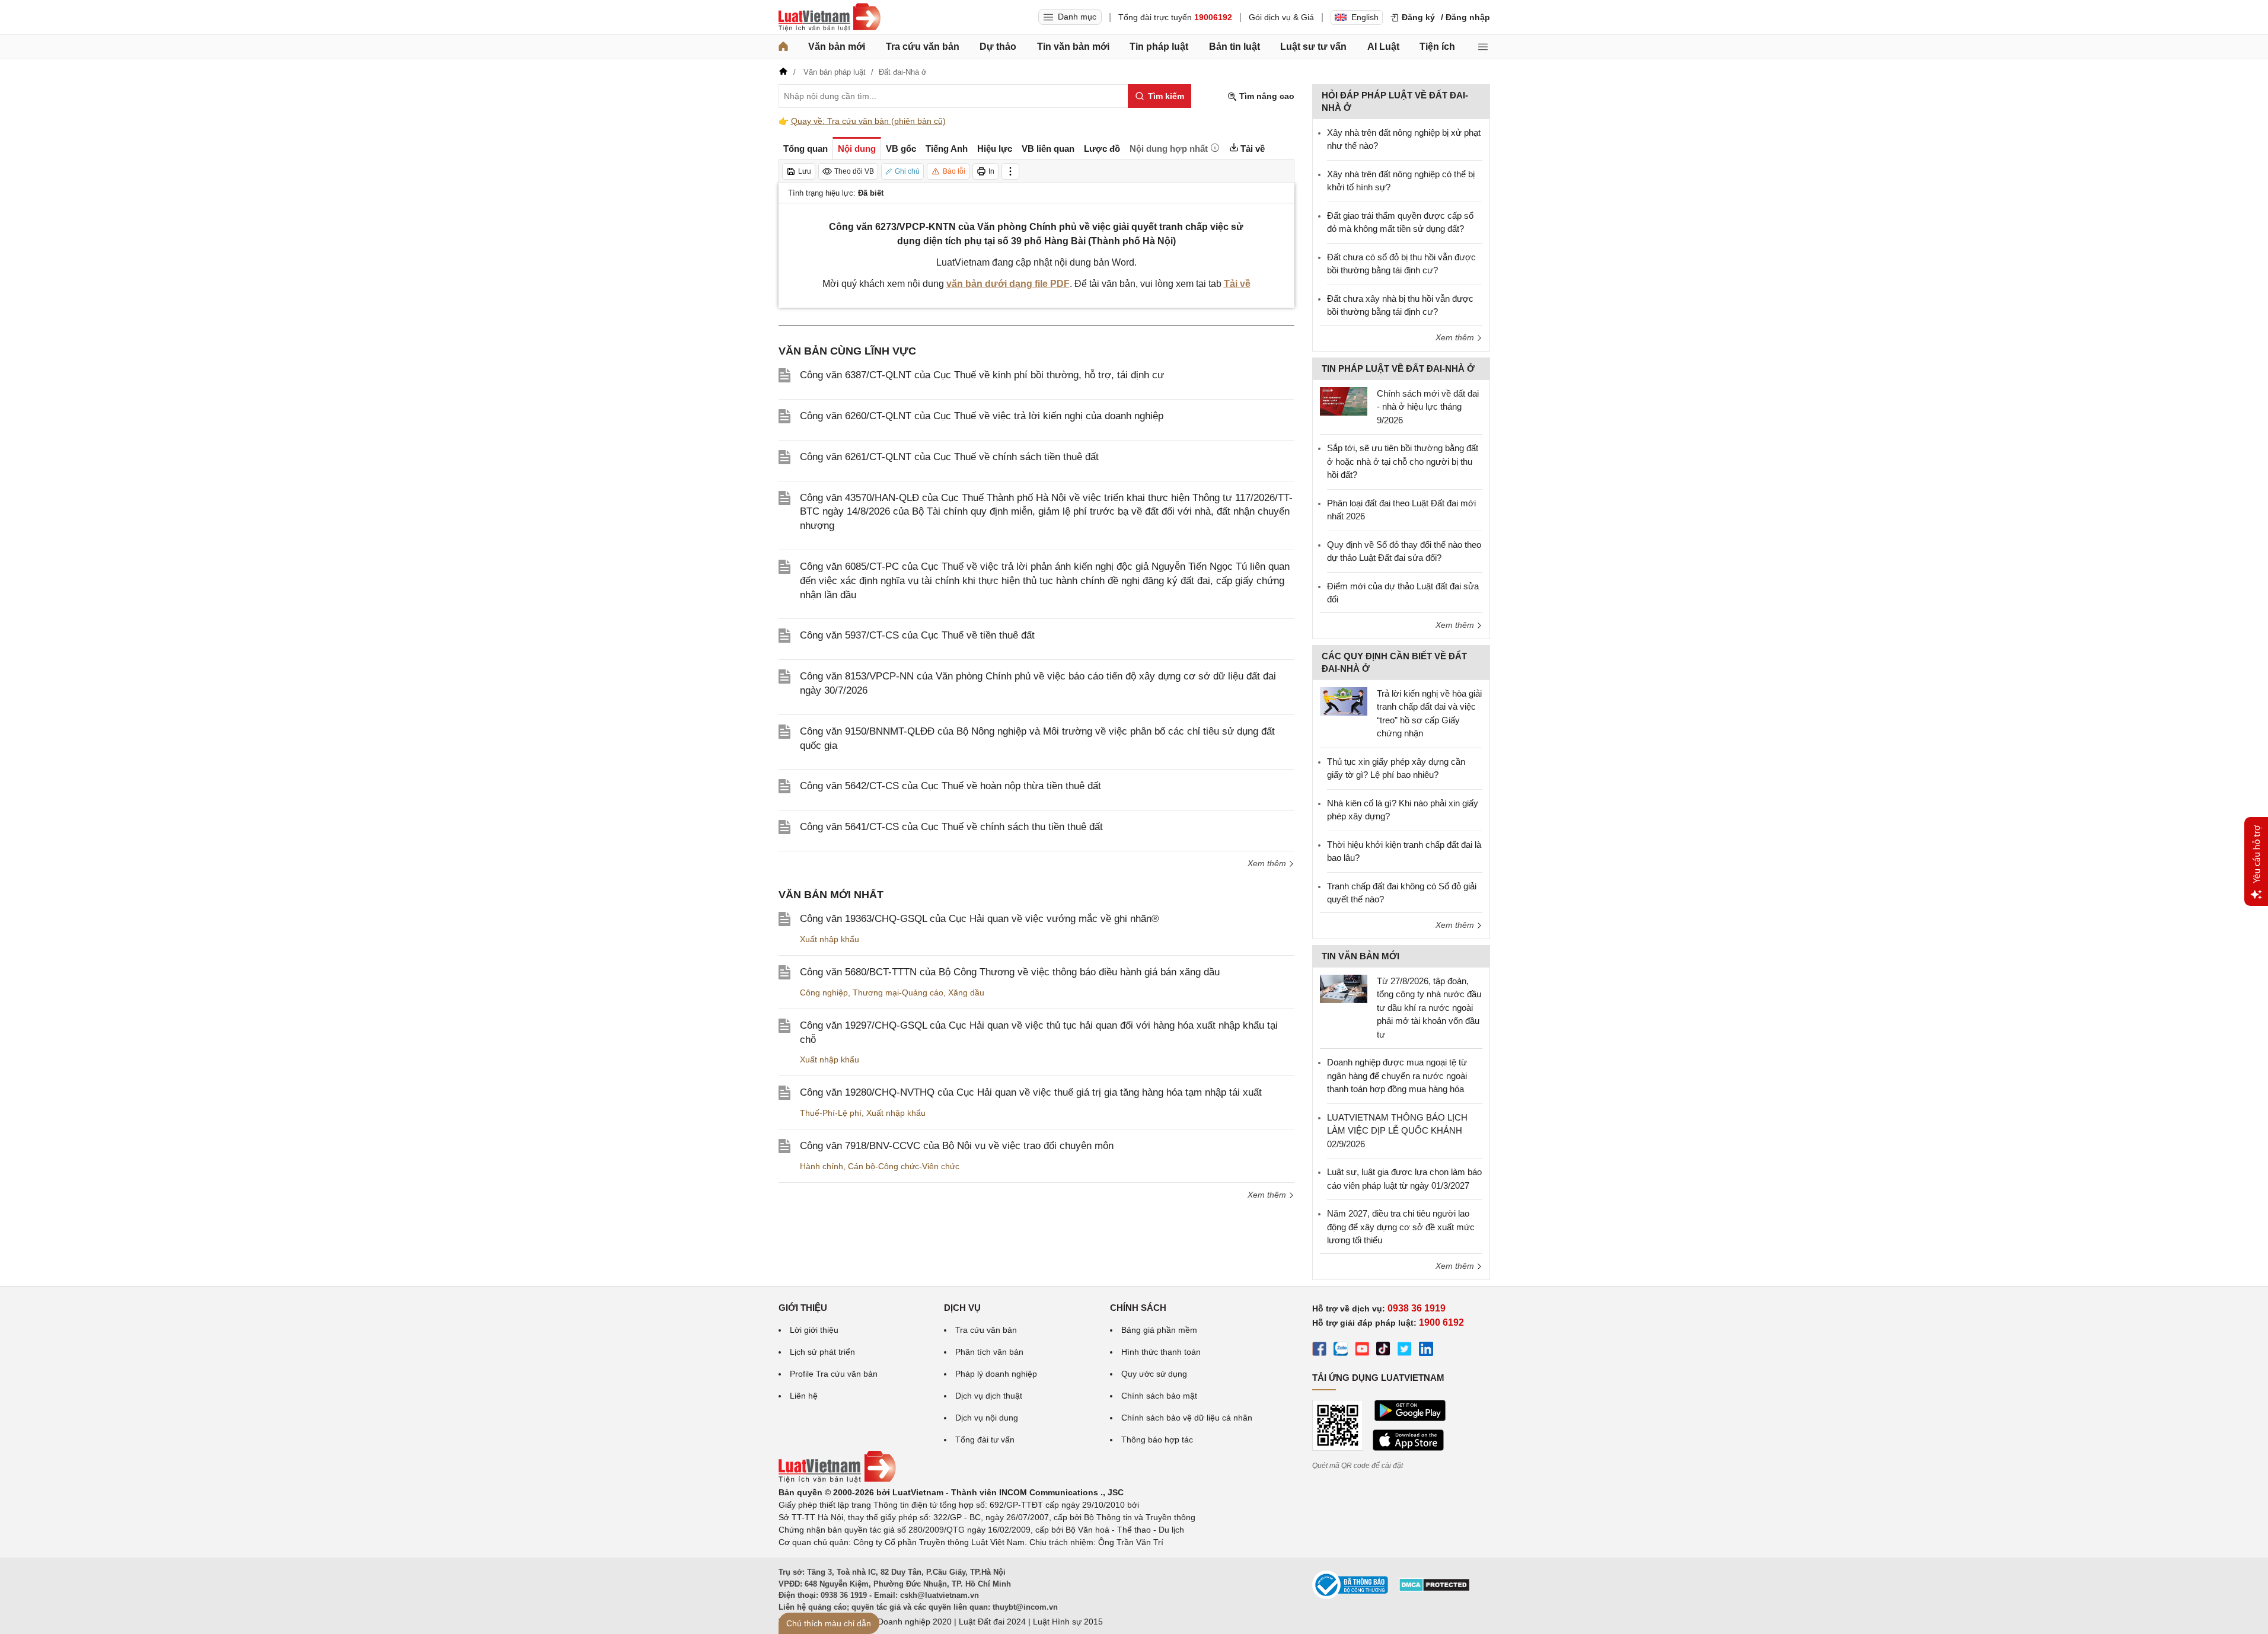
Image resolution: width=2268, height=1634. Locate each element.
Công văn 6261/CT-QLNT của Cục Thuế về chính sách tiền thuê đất (949, 457)
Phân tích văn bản (989, 1352)
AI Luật (1383, 47)
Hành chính (822, 1166)
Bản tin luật (1235, 47)
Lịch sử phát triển (822, 1352)
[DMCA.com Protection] (1434, 1589)
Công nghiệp (824, 992)
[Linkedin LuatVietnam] (1426, 1351)
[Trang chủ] (783, 47)
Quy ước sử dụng (1154, 1374)
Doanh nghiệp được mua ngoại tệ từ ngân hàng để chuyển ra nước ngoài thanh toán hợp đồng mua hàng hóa (1397, 1075)
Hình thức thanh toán (1161, 1352)
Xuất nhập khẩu (830, 939)
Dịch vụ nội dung (987, 1418)
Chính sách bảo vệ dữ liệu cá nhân (1187, 1418)
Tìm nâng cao (1266, 96)
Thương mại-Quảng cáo (898, 992)
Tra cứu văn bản (923, 47)
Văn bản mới (837, 47)
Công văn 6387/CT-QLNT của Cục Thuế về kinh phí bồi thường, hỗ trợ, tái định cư (982, 375)
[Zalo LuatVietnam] (1341, 1351)
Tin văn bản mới (1073, 47)
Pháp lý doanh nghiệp (996, 1374)
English (1365, 17)
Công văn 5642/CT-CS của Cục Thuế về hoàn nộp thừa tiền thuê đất (950, 786)
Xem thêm (1268, 863)
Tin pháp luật (1159, 47)
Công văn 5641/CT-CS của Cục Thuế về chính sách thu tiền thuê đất (951, 827)
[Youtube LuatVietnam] (1362, 1351)
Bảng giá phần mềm (1159, 1330)
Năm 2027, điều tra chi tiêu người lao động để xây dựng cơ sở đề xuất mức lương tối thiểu (1401, 1227)
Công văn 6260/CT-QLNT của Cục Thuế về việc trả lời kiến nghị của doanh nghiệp (982, 416)
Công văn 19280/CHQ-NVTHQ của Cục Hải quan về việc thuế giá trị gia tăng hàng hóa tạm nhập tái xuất (1031, 1092)
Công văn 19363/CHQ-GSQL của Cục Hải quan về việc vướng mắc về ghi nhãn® (980, 919)
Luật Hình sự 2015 (1068, 1622)
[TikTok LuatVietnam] (1383, 1351)
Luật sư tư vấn (1313, 47)
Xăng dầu (966, 992)
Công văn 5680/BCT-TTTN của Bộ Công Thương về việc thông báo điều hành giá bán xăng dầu (1010, 972)
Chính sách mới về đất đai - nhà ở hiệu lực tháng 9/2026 (1428, 407)
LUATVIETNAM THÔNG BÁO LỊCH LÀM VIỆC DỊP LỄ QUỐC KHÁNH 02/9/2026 (1397, 1131)
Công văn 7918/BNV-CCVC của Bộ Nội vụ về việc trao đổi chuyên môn (957, 1146)
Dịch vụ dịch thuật (989, 1396)
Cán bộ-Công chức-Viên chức (904, 1166)
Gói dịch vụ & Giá (1281, 17)
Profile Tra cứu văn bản (834, 1374)
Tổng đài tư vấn (985, 1440)
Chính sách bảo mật (1159, 1396)
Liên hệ (804, 1396)
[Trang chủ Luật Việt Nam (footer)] (837, 1480)
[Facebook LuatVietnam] (1319, 1351)
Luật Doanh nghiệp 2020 (905, 1622)
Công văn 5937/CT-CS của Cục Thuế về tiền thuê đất (917, 635)
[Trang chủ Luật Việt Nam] (830, 17)
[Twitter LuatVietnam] (1405, 1351)
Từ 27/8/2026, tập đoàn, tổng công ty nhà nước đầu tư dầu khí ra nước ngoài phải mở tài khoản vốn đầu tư (1429, 1008)
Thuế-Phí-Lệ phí (831, 1113)
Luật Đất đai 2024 (992, 1622)
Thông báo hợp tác (1157, 1440)
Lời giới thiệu (814, 1330)
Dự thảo (998, 47)
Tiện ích (1437, 47)
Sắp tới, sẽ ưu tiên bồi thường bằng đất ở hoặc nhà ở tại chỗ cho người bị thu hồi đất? (1403, 461)
